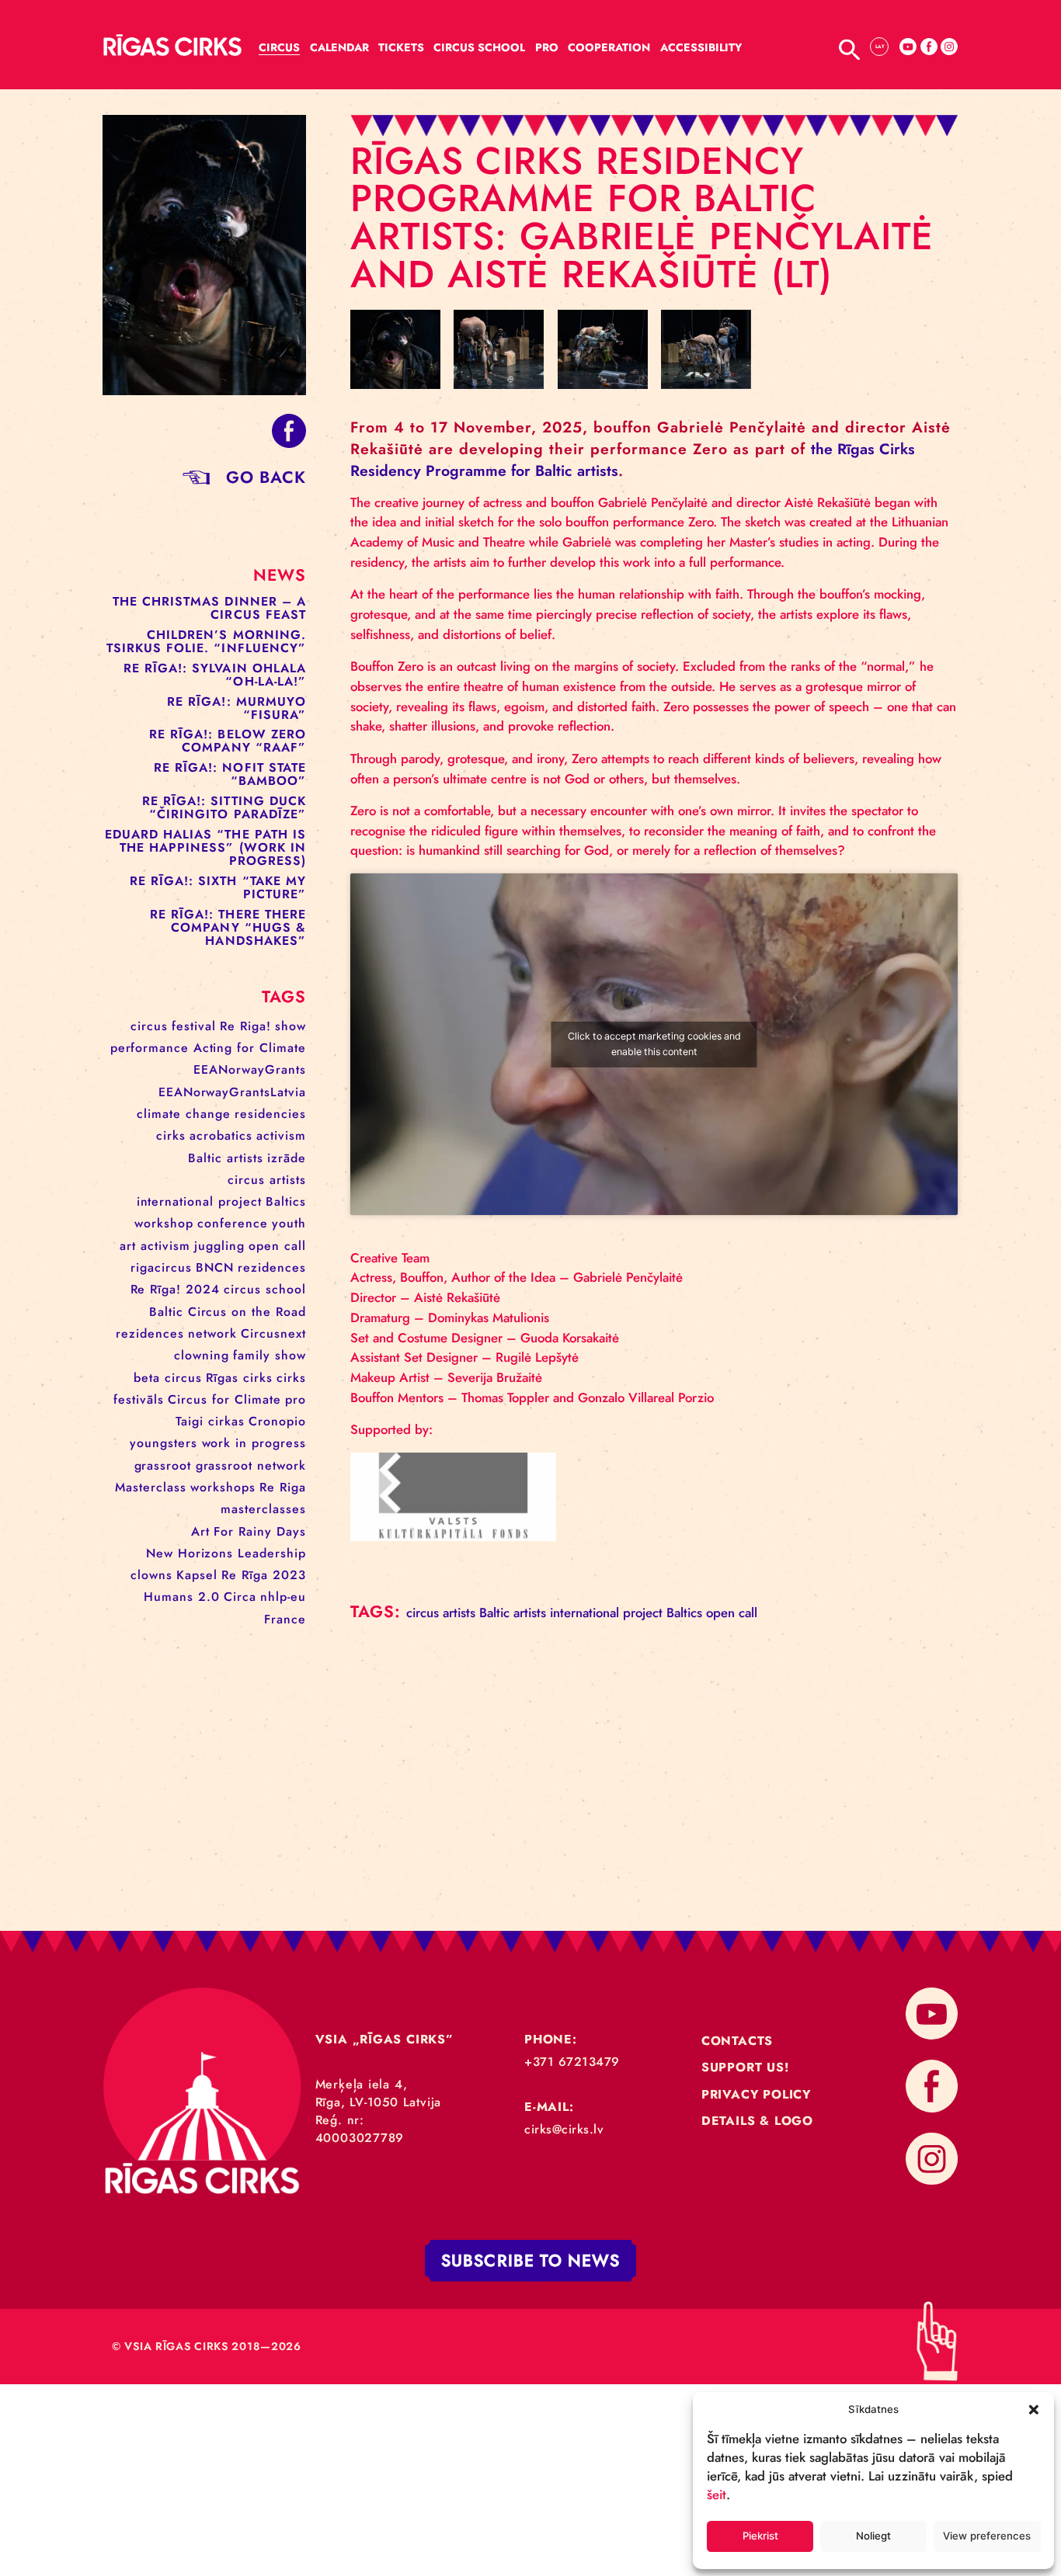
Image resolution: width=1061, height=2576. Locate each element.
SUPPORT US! (745, 2067)
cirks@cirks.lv (564, 2129)
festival (194, 1026)
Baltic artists (226, 1158)
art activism (155, 1246)
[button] (1034, 2409)
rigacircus (161, 1267)
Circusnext (273, 1333)
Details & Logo (757, 2121)
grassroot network (251, 1465)
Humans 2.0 (182, 1597)
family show (270, 1355)
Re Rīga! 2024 (175, 1289)
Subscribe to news (530, 2260)
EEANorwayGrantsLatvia (232, 1092)
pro (296, 1399)
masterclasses (263, 1509)
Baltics (286, 1201)
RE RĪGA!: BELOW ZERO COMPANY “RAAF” (228, 741)
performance (150, 1048)
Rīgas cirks (239, 1378)
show (290, 1026)
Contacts (737, 2041)
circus (149, 1026)
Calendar (339, 47)
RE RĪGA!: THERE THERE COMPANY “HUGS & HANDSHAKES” (228, 927)
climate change (184, 1114)
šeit (717, 2494)
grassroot (163, 1465)
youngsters (163, 1443)
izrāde (287, 1158)
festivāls (139, 1399)
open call (277, 1246)
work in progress (254, 1443)
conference (233, 1223)
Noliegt (873, 2536)
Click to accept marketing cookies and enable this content (654, 1044)
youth (289, 1223)
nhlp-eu (283, 1597)
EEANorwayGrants (250, 1069)
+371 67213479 (572, 2062)
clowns (151, 1575)
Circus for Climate (224, 1399)
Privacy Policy (756, 2094)
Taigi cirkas (210, 1421)
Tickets (401, 47)
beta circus (168, 1378)
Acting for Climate (250, 1048)
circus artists (267, 1180)
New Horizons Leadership (226, 1553)
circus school (265, 1289)
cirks (171, 1135)
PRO (547, 47)
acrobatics (221, 1135)
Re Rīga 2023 (264, 1575)
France (285, 1619)
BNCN (215, 1267)
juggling (219, 1246)
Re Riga (283, 1487)
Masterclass (151, 1487)
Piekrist (760, 2536)
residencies (270, 1114)
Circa (240, 1597)
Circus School (479, 47)
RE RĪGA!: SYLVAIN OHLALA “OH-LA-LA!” (215, 675)
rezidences (272, 1267)
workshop (164, 1223)
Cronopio (277, 1421)
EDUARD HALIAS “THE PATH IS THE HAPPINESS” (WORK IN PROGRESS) (206, 847)
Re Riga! (245, 1026)
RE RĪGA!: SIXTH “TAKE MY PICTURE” (218, 887)
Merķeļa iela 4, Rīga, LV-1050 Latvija (379, 2093)
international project (199, 1201)
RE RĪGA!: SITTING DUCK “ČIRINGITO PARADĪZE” (224, 807)
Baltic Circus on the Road (228, 1312)
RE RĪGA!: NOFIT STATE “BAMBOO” (230, 774)
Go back (266, 477)
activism (281, 1135)
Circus (279, 47)
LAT (880, 46)
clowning (202, 1355)
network (212, 1333)
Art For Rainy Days (249, 1531)
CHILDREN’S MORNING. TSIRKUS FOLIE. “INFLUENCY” (207, 641)
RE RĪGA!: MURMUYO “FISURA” (237, 708)
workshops (223, 1487)
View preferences (987, 2536)
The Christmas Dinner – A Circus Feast (209, 608)
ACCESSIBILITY (701, 47)
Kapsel (197, 1575)
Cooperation (609, 47)
